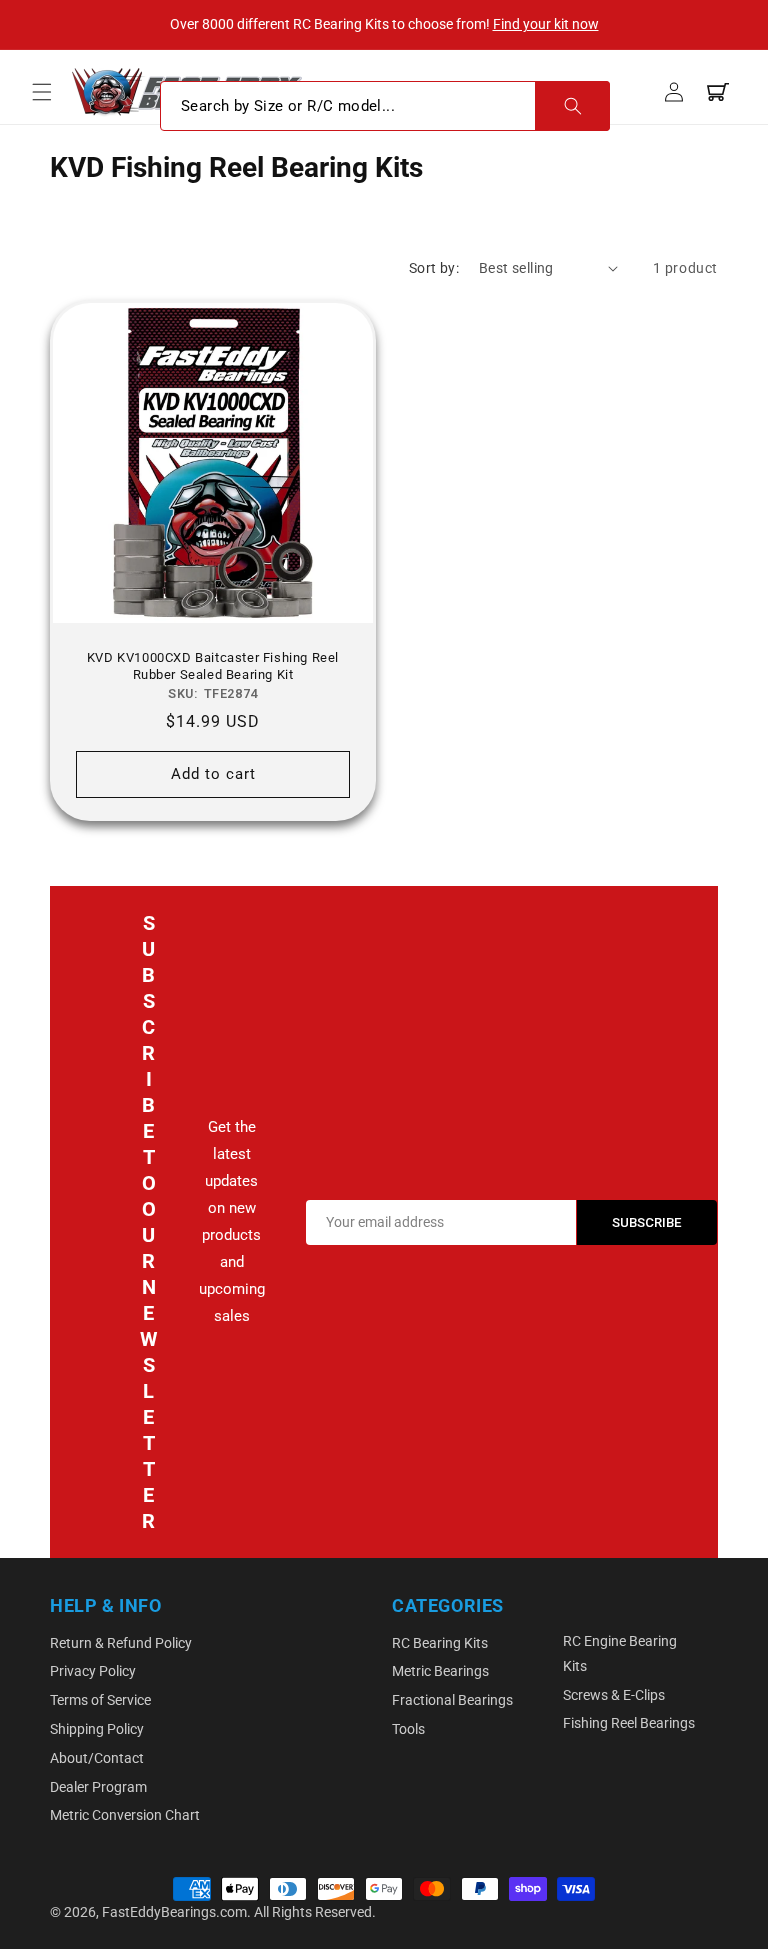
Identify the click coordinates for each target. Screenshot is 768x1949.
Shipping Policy (97, 1729)
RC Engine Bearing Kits (620, 1653)
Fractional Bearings (452, 1700)
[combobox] (385, 106)
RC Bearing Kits (440, 1643)
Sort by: (434, 268)
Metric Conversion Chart (125, 1815)
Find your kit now (546, 24)
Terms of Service (100, 1700)
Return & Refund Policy (121, 1643)
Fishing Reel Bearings (629, 1723)
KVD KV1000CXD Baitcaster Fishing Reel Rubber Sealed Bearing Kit (213, 666)
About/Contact (97, 1758)
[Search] (572, 106)
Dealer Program (98, 1787)
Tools (408, 1729)
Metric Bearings (440, 1671)
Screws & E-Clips (614, 1695)
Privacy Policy (93, 1671)
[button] (42, 92)
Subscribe (647, 1222)
